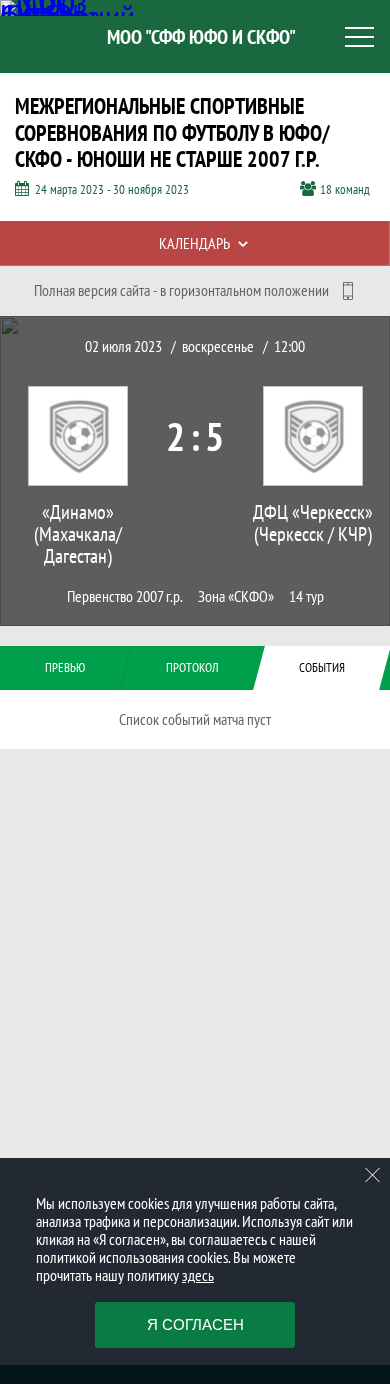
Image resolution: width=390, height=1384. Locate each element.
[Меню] (360, 37)
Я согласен (195, 1324)
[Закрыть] (373, 1175)
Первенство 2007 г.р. (125, 596)
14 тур (306, 596)
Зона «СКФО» (236, 596)
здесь (198, 1275)
